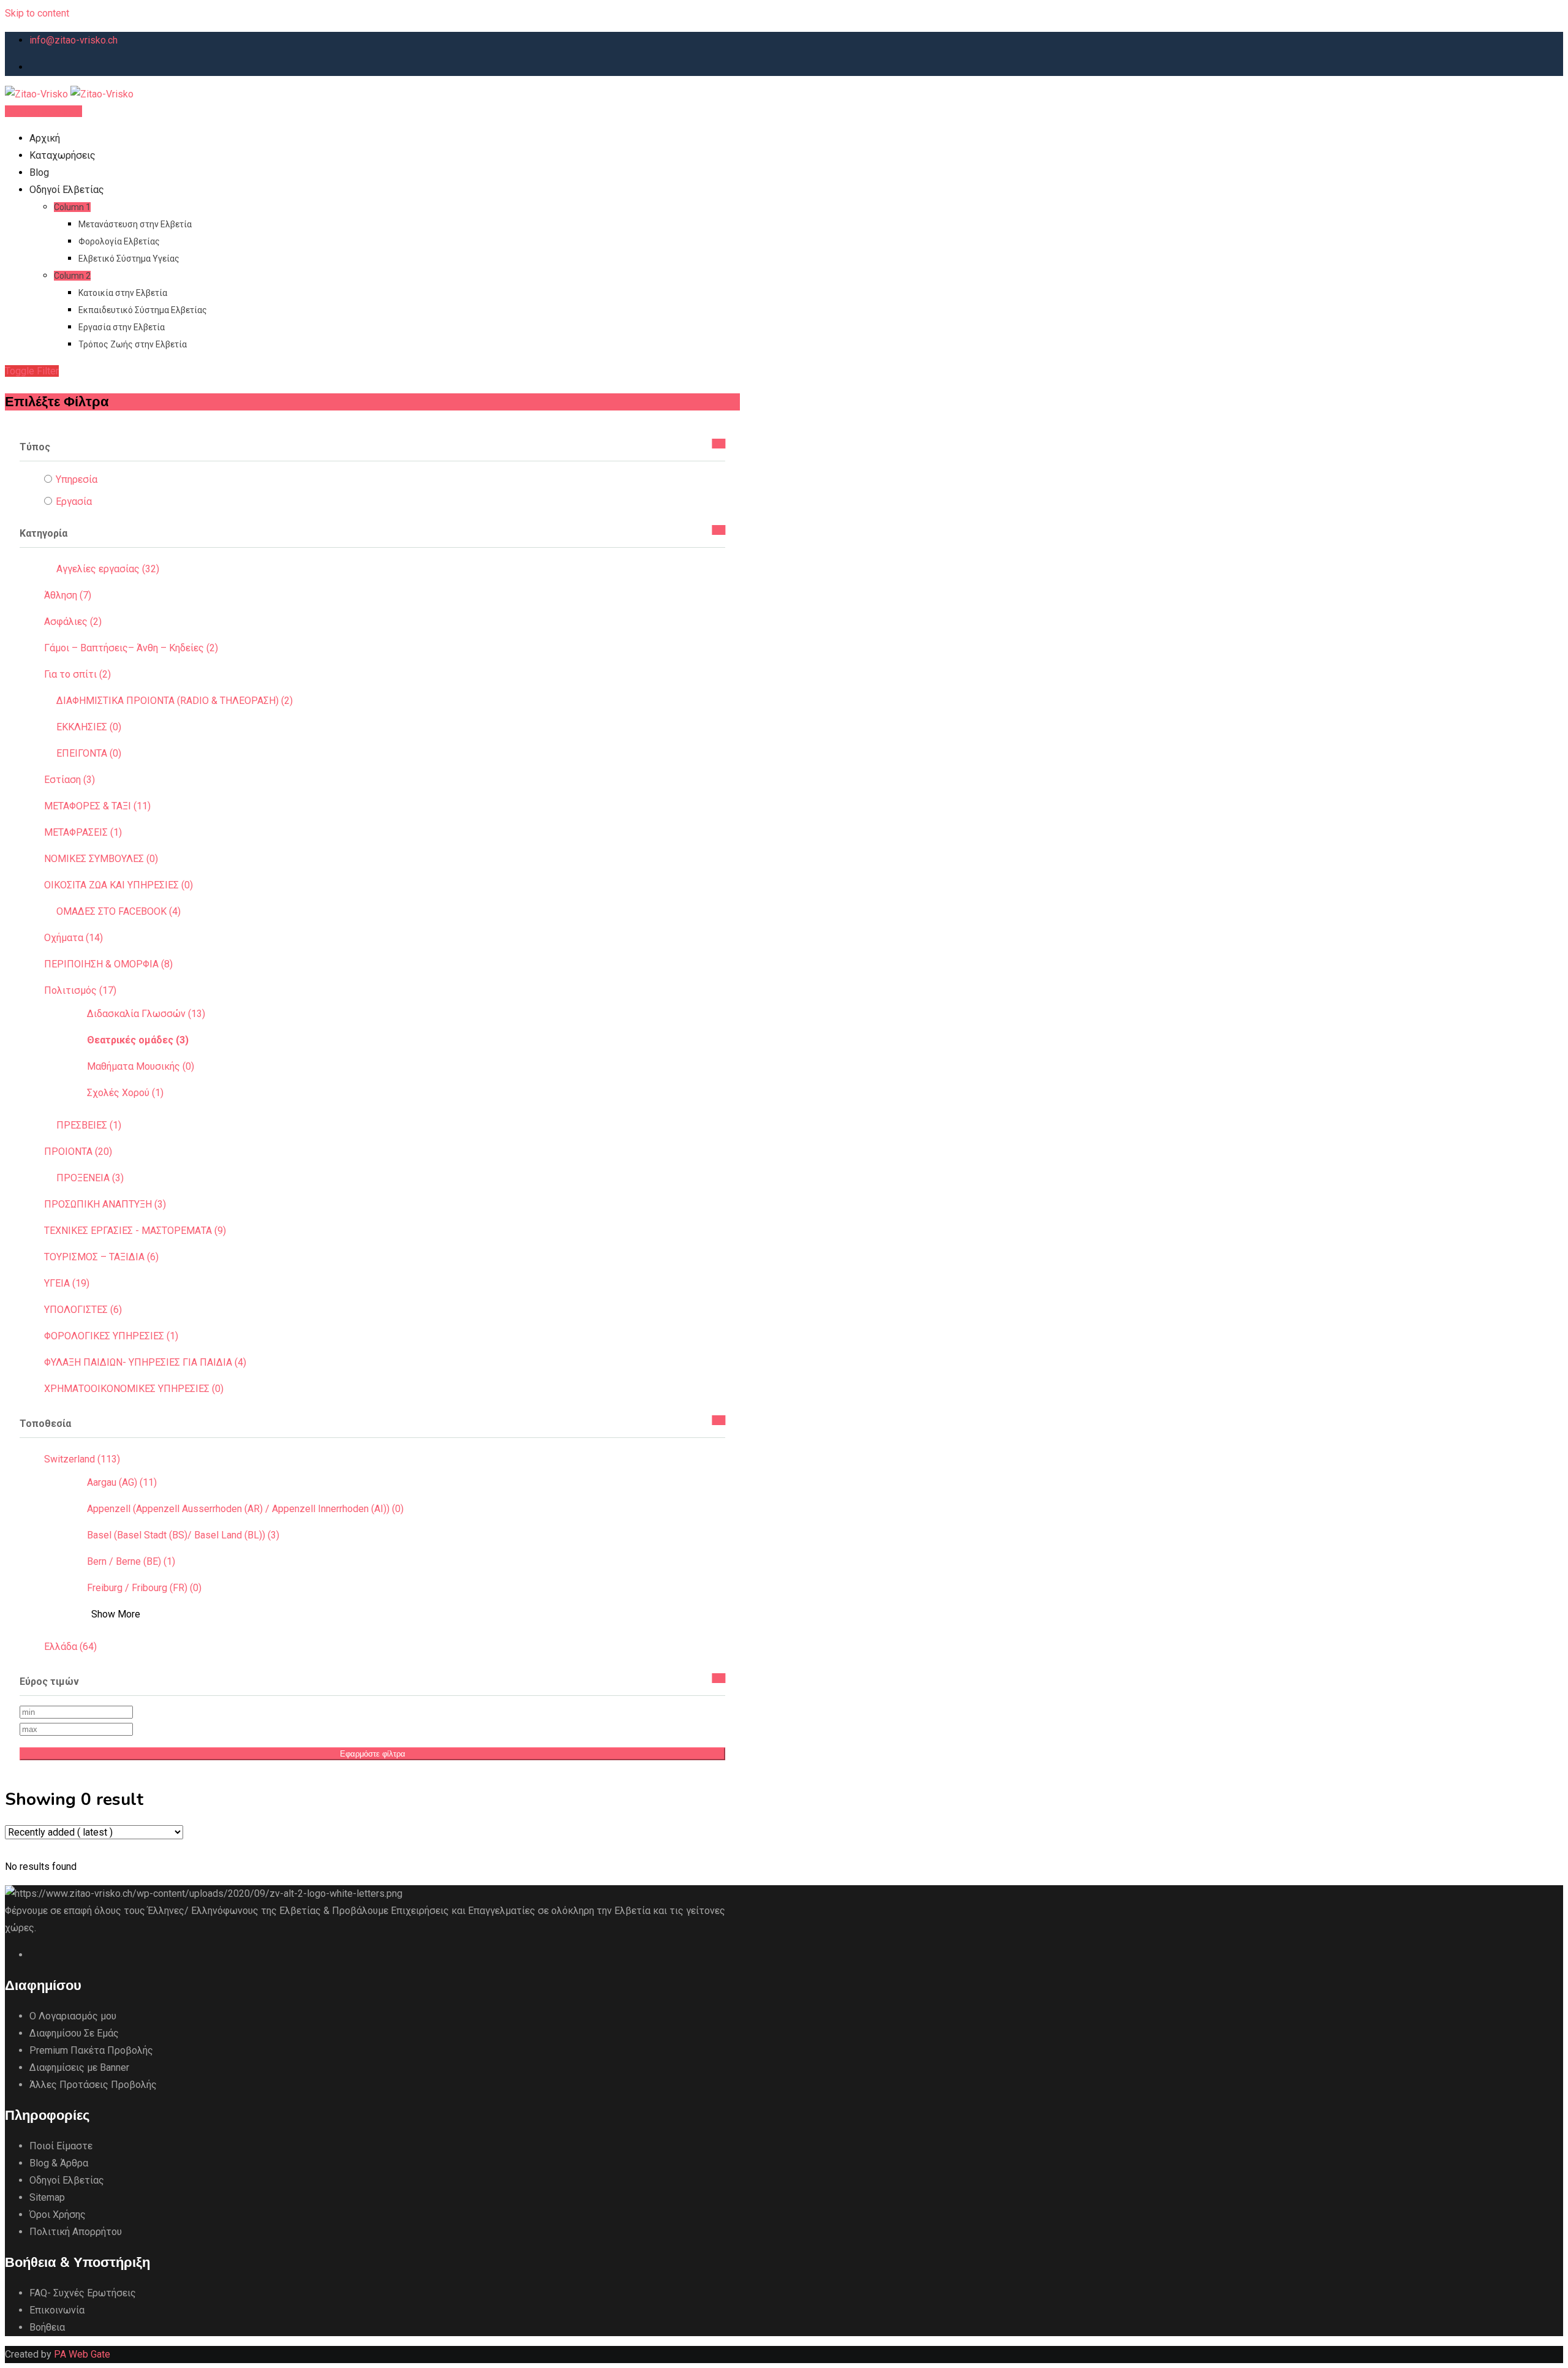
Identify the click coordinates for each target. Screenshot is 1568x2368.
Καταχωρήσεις (62, 155)
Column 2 (72, 276)
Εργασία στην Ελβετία (122, 327)
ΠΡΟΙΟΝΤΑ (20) (78, 1152)
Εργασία (74, 501)
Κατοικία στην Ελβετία (123, 293)
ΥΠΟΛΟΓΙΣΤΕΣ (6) (83, 1310)
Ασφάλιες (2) (73, 622)
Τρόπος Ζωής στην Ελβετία (133, 344)
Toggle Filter (32, 371)
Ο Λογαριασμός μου (73, 2016)
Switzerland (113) (82, 1459)
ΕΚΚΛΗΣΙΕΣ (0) (89, 727)
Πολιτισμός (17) (80, 990)
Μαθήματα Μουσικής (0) (141, 1066)
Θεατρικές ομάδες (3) (138, 1040)
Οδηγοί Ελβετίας (67, 190)
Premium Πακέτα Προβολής (91, 2050)
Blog (39, 172)
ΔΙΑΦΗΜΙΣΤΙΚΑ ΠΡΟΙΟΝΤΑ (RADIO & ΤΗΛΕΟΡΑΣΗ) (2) (175, 701)
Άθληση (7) (68, 595)
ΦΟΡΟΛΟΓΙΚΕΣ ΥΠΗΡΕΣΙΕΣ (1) (111, 1336)
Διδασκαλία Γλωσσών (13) (146, 1014)
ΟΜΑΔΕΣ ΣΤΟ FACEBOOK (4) (119, 911)
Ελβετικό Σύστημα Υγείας (129, 259)
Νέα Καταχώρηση (43, 111)
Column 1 (72, 207)
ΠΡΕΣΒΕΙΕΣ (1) (89, 1125)
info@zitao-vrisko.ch (73, 40)
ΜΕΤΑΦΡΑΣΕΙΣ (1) (83, 832)
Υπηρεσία (77, 479)
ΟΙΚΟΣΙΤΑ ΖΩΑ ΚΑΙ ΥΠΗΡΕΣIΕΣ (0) (119, 885)
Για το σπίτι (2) (77, 674)
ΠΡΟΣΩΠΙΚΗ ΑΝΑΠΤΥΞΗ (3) (105, 1204)
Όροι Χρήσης (58, 2215)
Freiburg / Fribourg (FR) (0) (144, 1588)
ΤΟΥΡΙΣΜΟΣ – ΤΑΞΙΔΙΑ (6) (101, 1257)
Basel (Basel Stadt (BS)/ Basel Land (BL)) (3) (183, 1535)
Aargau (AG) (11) (122, 1482)
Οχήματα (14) (73, 938)
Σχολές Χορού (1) (125, 1093)
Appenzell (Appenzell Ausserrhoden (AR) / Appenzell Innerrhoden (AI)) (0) (245, 1509)
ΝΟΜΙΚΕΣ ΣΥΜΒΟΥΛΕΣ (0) (101, 859)
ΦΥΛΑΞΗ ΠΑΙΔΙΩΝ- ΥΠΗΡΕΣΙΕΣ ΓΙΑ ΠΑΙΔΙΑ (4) (145, 1362)
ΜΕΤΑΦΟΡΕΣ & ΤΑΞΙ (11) (97, 806)
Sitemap (47, 2197)
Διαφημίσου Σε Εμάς (74, 2033)
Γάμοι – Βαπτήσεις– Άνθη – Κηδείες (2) (131, 648)
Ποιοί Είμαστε (61, 2146)
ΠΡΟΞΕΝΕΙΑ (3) (90, 1178)
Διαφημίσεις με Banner (79, 2067)
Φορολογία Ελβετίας (119, 241)
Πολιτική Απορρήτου (76, 2232)
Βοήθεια (47, 2327)
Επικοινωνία (57, 2310)
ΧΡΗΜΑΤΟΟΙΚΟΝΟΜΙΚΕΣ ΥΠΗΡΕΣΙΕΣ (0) (134, 1389)
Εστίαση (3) (70, 780)
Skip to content (37, 13)
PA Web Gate (82, 2354)
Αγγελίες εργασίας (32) (108, 569)
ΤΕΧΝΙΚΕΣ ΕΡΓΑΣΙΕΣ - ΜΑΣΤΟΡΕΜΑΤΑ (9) (135, 1231)
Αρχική (45, 138)
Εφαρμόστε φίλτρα (373, 1754)
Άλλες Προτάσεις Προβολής (93, 2085)
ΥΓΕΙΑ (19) (67, 1283)
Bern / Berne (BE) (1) (131, 1561)
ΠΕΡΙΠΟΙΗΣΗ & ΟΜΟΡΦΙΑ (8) (108, 964)
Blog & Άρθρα (59, 2163)
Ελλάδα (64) (70, 1647)
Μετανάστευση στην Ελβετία (135, 224)
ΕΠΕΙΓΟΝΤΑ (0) (89, 753)
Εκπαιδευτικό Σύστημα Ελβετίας (143, 310)
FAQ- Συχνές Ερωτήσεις (83, 2293)
